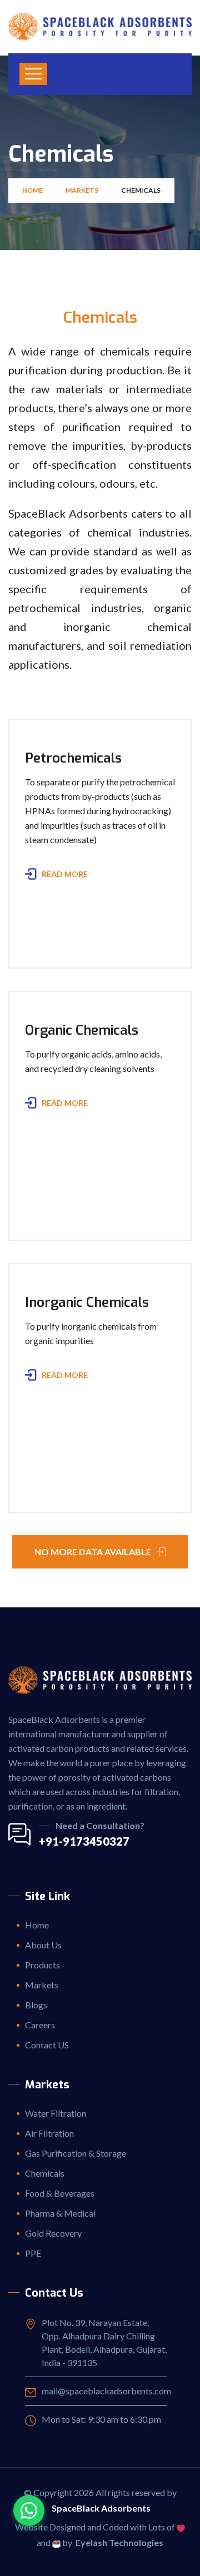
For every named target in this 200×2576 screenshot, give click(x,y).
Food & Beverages (60, 2193)
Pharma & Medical (60, 2213)
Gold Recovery (53, 2233)
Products (42, 1965)
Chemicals (45, 2173)
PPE (33, 2253)
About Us (43, 1945)
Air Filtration (49, 2133)
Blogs (36, 2005)
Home (32, 190)
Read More (65, 874)
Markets (82, 190)
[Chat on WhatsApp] (29, 2510)
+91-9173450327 (84, 1841)
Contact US (47, 2045)
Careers (40, 2025)
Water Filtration (56, 2113)
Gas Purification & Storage (76, 2153)
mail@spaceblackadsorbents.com (106, 2391)
